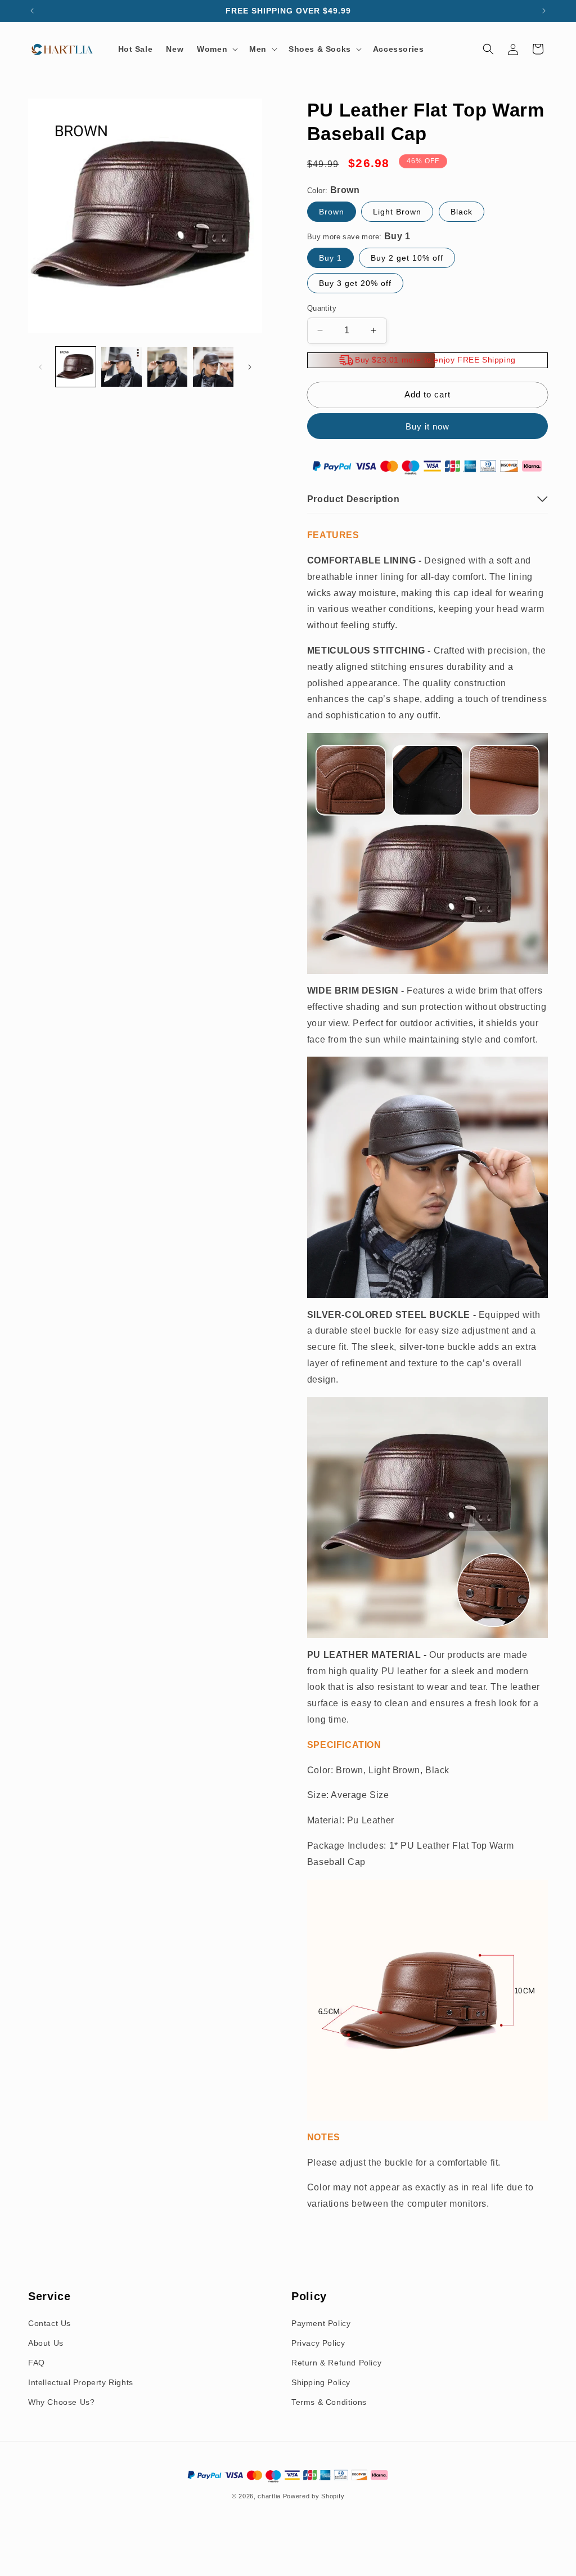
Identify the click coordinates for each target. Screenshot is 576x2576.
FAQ (37, 2363)
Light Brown (397, 212)
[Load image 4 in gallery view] (213, 367)
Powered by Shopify (314, 2496)
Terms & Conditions (329, 2402)
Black (462, 212)
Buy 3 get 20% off (355, 283)
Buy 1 (330, 258)
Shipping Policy (321, 2382)
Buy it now (427, 426)
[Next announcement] (544, 11)
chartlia (269, 2496)
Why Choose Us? (61, 2402)
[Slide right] (250, 367)
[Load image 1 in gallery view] (76, 367)
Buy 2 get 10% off (407, 258)
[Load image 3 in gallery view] (167, 367)
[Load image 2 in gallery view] (121, 367)
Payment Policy (321, 2323)
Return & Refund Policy (336, 2363)
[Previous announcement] (32, 11)
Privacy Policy (318, 2343)
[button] (216, 49)
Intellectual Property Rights (81, 2382)
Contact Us (49, 2323)
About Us (46, 2343)
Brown (332, 212)
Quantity (322, 308)
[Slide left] (40, 367)
